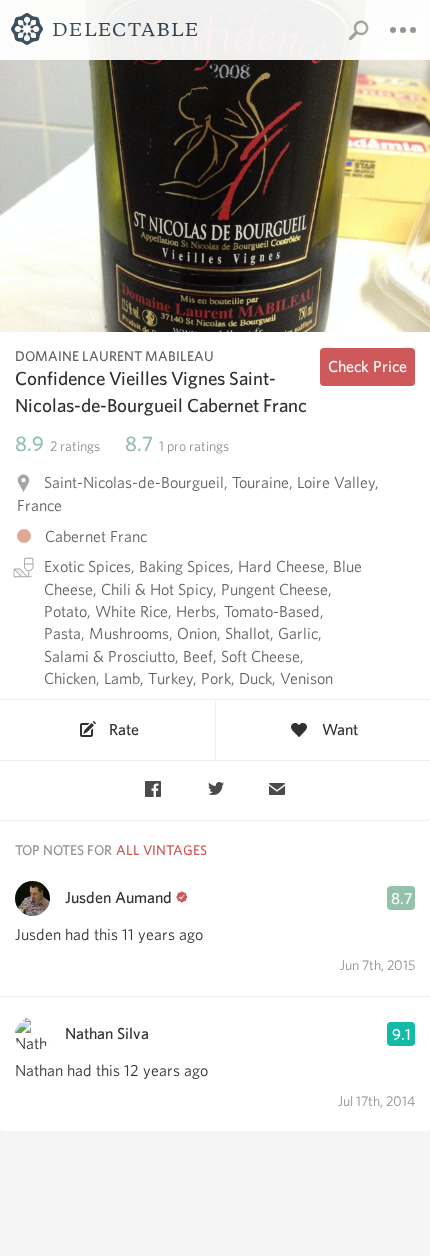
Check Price (367, 366)
